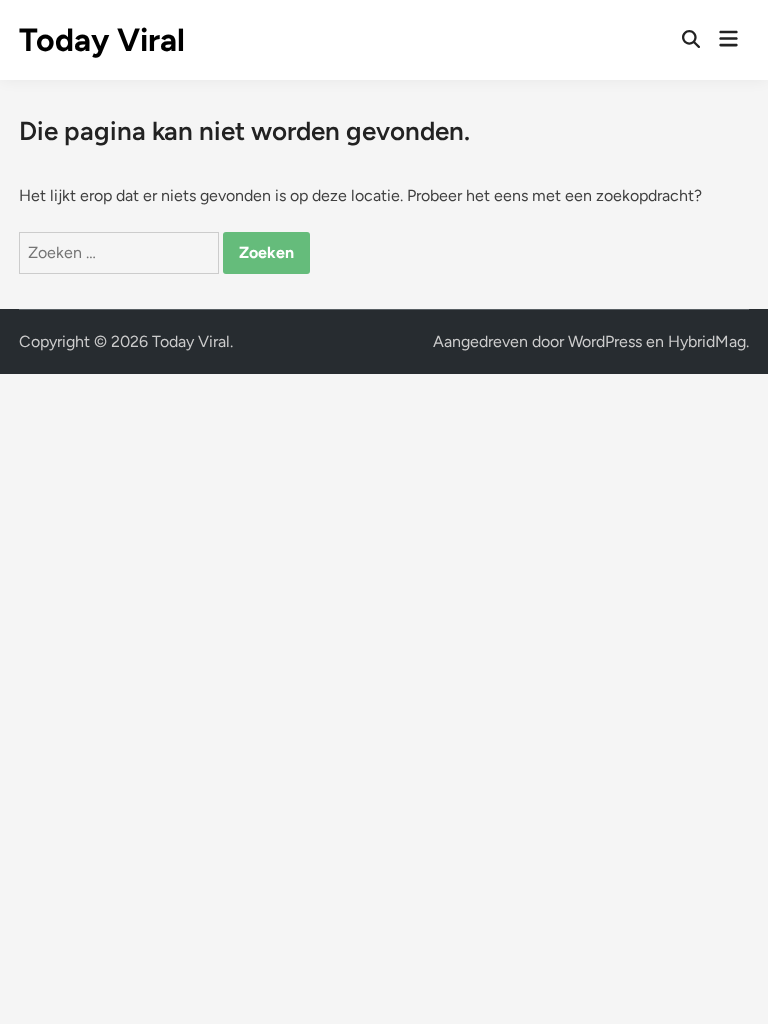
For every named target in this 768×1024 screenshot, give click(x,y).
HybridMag (707, 341)
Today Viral (102, 40)
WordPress (605, 341)
